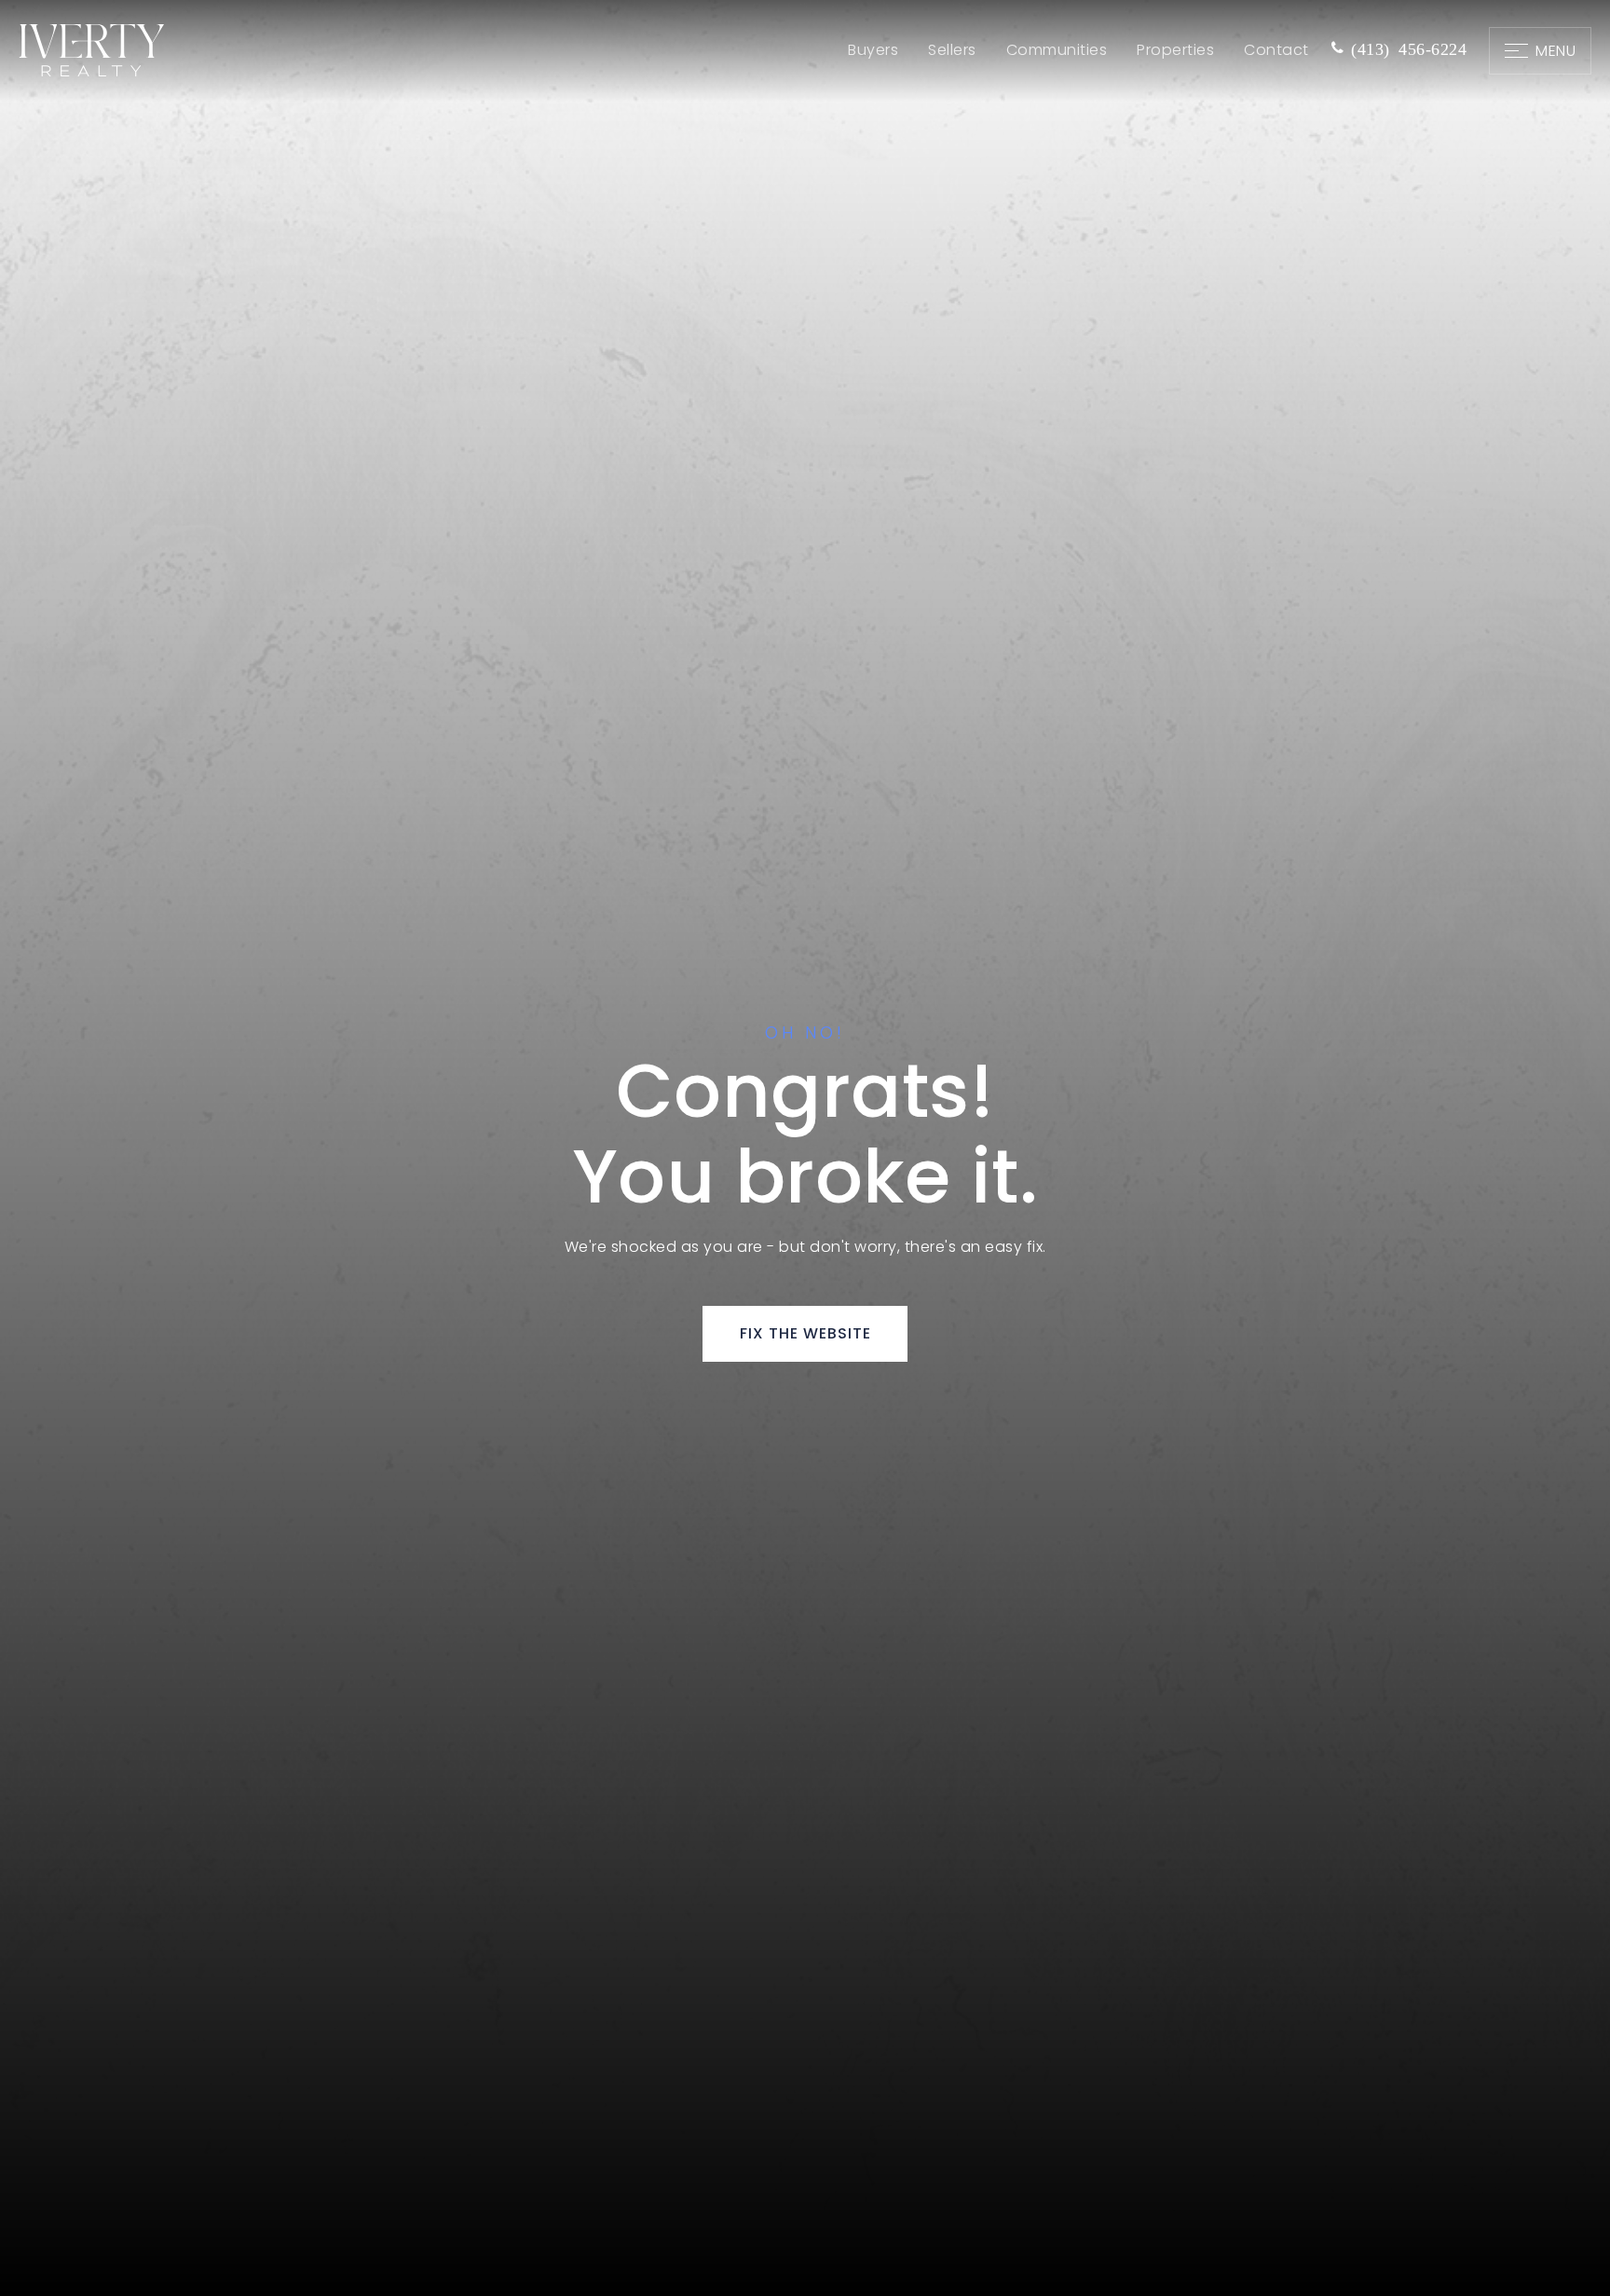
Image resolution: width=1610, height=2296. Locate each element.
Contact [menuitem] (1276, 50)
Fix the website (805, 1333)
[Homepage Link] (91, 50)
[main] (805, 1148)
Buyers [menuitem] (873, 50)
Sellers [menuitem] (952, 50)
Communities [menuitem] (1057, 50)
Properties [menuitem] (1175, 50)
